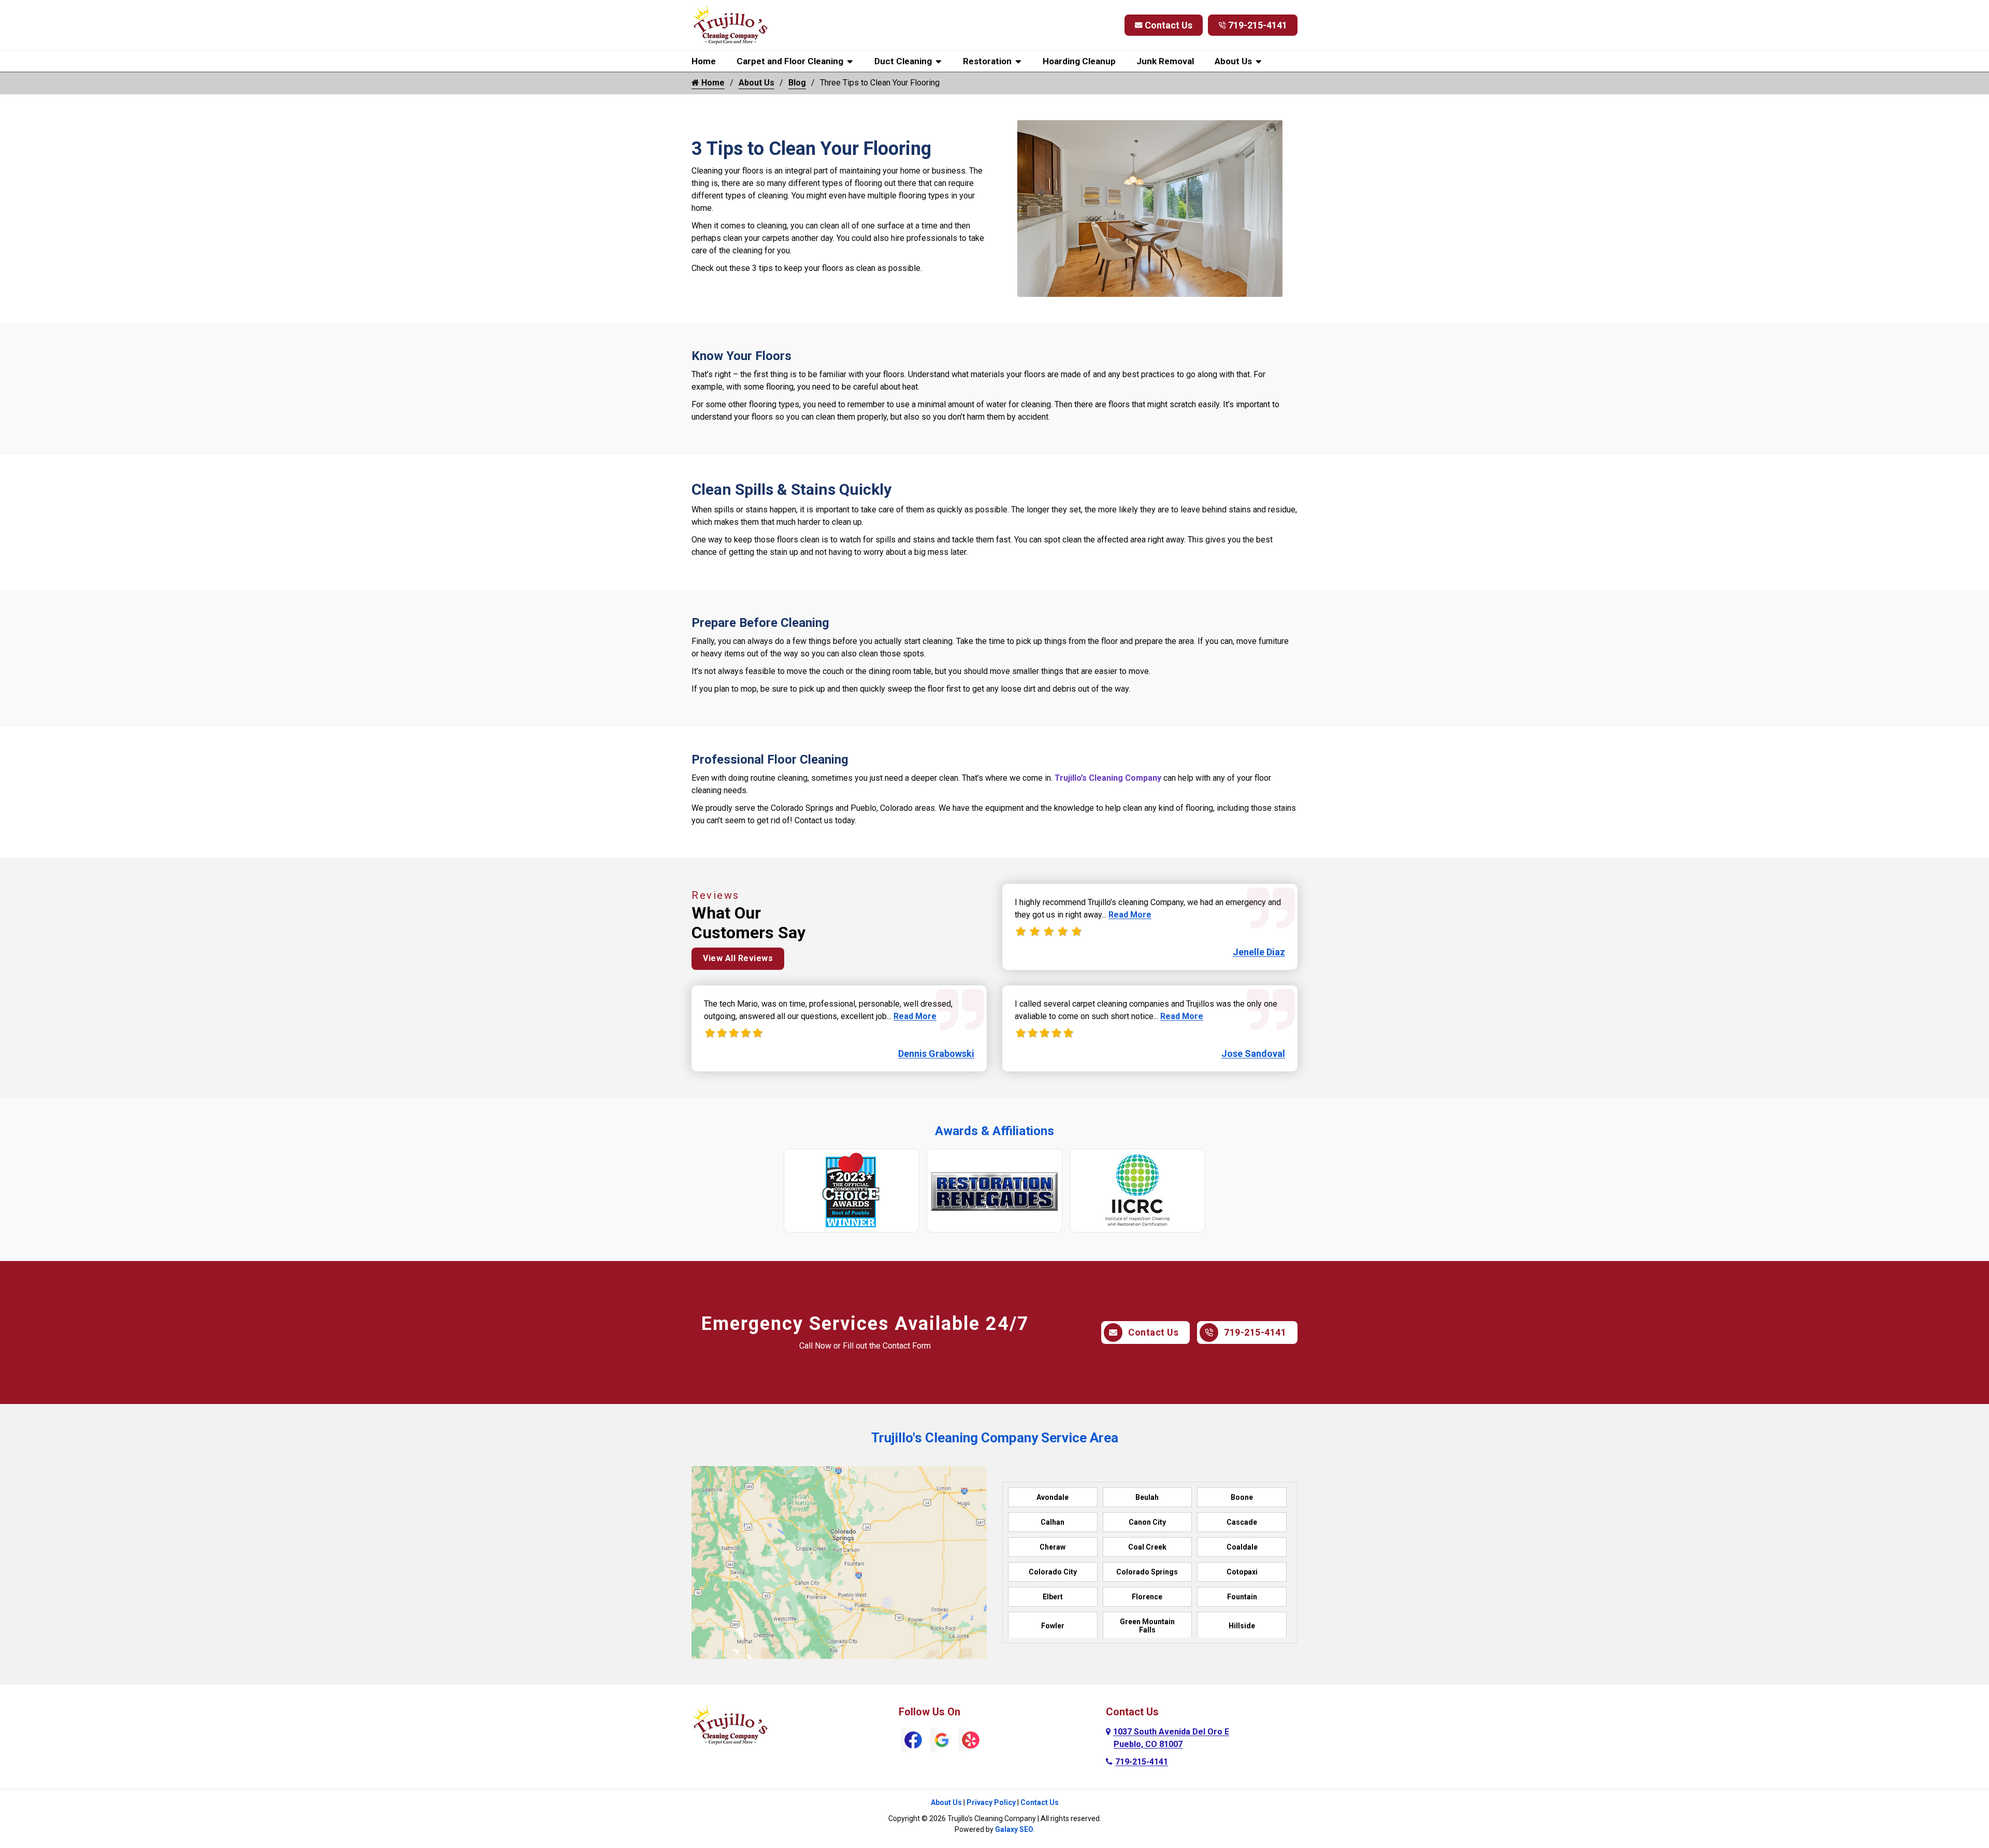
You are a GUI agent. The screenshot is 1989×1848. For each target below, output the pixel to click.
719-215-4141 (1258, 25)
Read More (915, 1016)
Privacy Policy (991, 1802)
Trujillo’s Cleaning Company (1108, 778)
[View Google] (942, 1739)
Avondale (1053, 1497)
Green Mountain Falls (1147, 1626)
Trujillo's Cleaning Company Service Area (995, 1438)
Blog (797, 83)
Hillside (1242, 1626)
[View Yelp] (971, 1739)
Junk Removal (1165, 61)
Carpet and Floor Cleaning (790, 61)
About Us (1233, 61)
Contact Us (1169, 25)
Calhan (1053, 1522)
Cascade (1242, 1522)
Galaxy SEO (1014, 1829)
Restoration (987, 61)
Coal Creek (1147, 1547)
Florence (1147, 1597)
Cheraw (1053, 1547)
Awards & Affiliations (994, 1131)
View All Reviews (738, 958)
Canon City (1147, 1522)
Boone (1242, 1497)
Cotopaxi (1242, 1572)
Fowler (1053, 1626)
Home (704, 61)
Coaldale (1242, 1547)
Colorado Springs (1147, 1572)
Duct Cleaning (903, 61)
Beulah (1147, 1497)
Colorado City (1053, 1572)
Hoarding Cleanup (1079, 61)
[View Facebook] (913, 1739)
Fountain (1242, 1597)
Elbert (1053, 1597)
